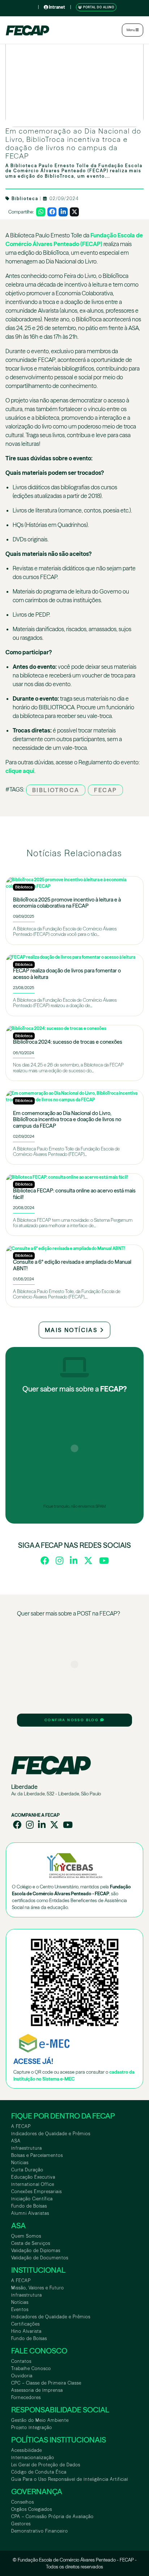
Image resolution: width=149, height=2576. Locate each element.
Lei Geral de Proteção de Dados (46, 2465)
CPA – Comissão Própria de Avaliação (52, 2516)
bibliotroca (56, 790)
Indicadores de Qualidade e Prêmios (51, 2134)
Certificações (25, 2324)
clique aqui (20, 771)
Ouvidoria (22, 2376)
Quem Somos (26, 2236)
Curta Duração (27, 2170)
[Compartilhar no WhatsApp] (41, 212)
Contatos (21, 2361)
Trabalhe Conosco (31, 2368)
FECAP (105, 790)
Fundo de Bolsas (29, 2206)
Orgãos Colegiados (32, 2509)
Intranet (57, 7)
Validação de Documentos (40, 2258)
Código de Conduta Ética (39, 2472)
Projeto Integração (32, 2427)
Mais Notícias (72, 1330)
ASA (16, 2141)
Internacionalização (33, 2457)
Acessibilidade (27, 2450)
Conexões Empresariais (37, 2191)
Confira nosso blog (72, 1720)
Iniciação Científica (32, 2199)
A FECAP (21, 2126)
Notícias (20, 2163)
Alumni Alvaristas (30, 2213)
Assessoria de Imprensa (37, 2390)
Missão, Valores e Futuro (38, 2288)
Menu (131, 30)
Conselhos (23, 2502)
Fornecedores (26, 2397)
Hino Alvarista (26, 2331)
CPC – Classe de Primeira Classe (46, 2383)
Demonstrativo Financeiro (40, 2531)
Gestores (21, 2524)
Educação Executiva (33, 2177)
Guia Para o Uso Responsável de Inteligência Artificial (70, 2479)
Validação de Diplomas (36, 2250)
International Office (33, 2184)
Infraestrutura (27, 2148)
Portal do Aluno (98, 7)
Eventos (20, 2309)
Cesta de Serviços (31, 2243)
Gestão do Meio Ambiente (40, 2420)
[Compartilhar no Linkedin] (63, 212)
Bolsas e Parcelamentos (37, 2155)
